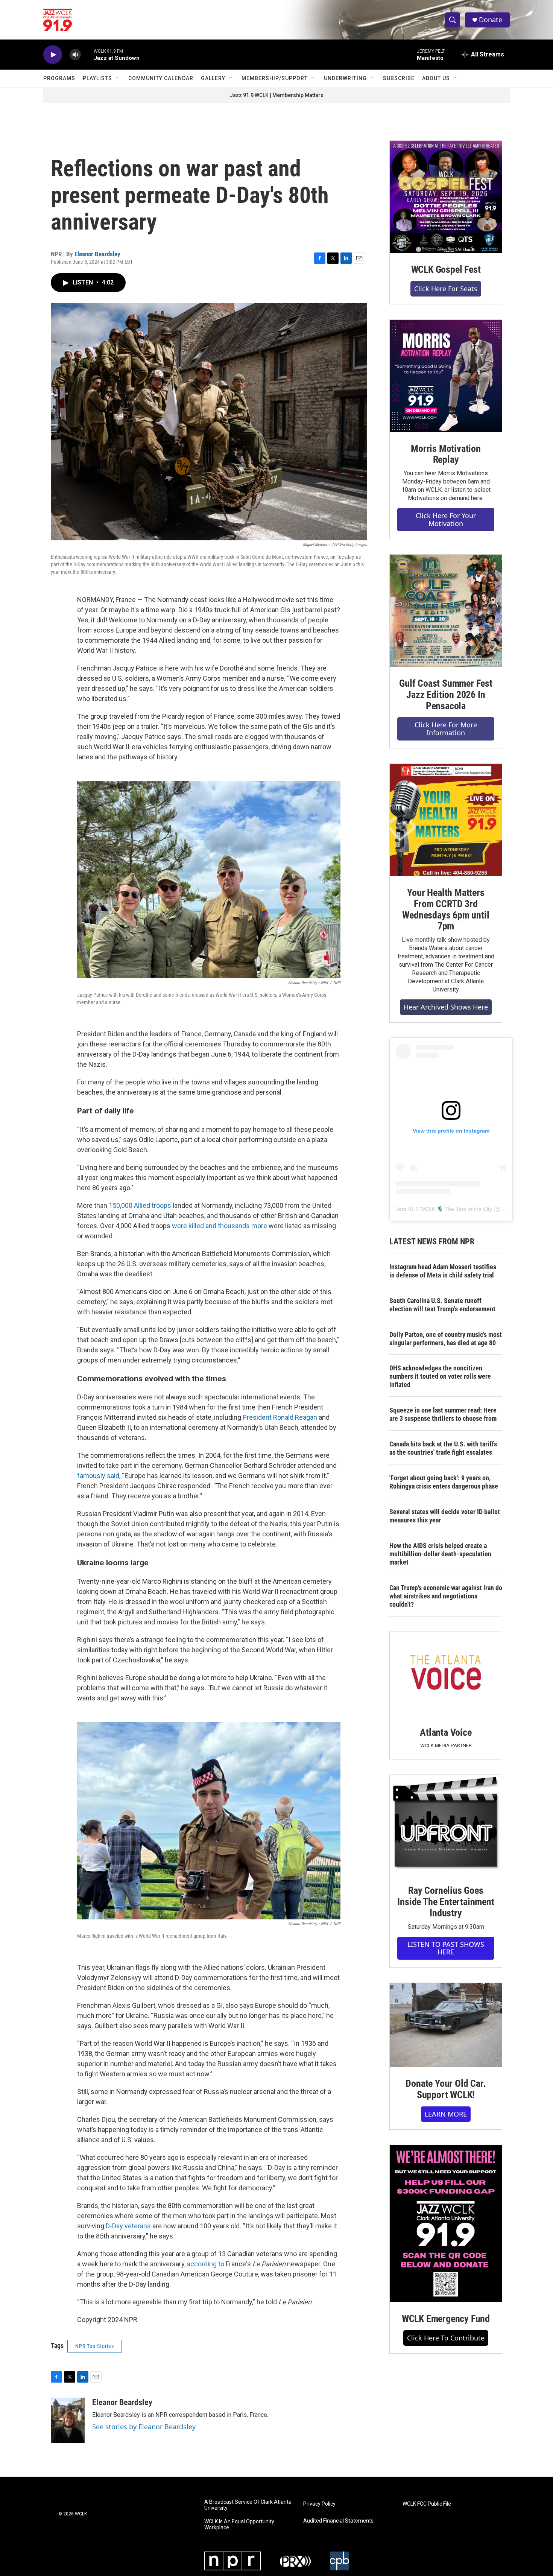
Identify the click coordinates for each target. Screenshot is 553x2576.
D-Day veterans (128, 2226)
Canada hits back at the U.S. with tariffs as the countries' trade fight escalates (443, 1448)
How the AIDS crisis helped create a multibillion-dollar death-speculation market (440, 1554)
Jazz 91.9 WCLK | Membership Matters (276, 95)
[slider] (87, 54)
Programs (59, 78)
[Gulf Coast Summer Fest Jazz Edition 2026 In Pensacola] (446, 611)
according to (206, 2264)
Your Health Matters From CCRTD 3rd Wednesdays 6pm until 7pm (446, 909)
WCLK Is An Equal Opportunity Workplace (239, 2525)
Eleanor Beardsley (97, 254)
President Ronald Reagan (280, 1417)
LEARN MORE (446, 2114)
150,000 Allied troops (140, 1205)
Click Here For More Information (446, 729)
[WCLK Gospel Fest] (446, 197)
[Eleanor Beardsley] (68, 2420)
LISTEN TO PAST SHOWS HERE (446, 1948)
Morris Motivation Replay (446, 454)
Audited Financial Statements (338, 2521)
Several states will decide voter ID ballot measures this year (445, 1516)
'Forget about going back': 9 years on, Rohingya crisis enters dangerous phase (444, 1482)
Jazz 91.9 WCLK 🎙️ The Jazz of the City (444, 1209)
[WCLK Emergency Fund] (446, 2224)
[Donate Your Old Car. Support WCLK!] (446, 2025)
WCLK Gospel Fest (446, 269)
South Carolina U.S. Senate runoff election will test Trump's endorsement (442, 1305)
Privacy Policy (319, 2504)
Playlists (97, 78)
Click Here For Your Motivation (446, 519)
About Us (436, 78)
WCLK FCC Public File (427, 2504)
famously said (98, 1476)
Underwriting (345, 78)
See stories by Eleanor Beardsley (144, 2427)
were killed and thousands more (220, 1226)
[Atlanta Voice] (446, 1674)
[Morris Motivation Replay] (446, 376)
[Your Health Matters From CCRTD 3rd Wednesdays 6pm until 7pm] (446, 820)
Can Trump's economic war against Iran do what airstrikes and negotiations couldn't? (446, 1596)
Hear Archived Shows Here (446, 1007)
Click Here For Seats (446, 289)
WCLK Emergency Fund (446, 2319)
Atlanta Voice (446, 1732)
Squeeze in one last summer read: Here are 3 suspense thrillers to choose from (443, 1414)
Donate (491, 20)
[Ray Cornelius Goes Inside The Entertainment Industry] (446, 1824)
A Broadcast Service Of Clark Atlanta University (248, 2505)
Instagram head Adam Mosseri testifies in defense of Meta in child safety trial (443, 1271)
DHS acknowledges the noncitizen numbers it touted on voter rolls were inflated (440, 1376)
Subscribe (399, 78)
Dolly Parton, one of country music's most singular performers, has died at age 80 (446, 1339)
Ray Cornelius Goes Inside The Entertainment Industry (446, 1902)
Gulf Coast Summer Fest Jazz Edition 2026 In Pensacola (446, 695)
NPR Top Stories (95, 2346)
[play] (53, 55)
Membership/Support (275, 78)
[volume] (75, 55)
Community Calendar (161, 78)
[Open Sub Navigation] (118, 78)
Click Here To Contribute (446, 2338)
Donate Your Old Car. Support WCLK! (446, 2089)
